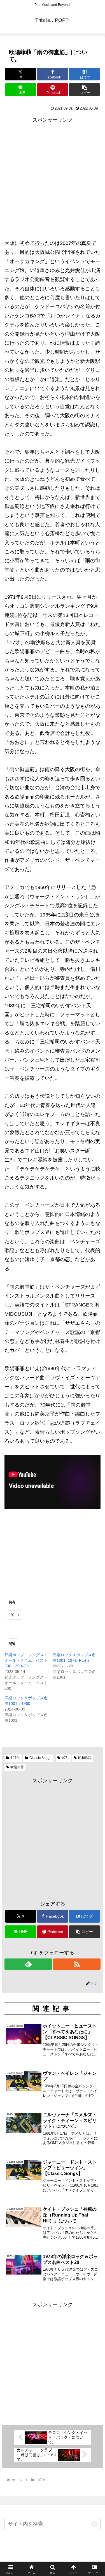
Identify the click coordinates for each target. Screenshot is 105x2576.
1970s (15, 1758)
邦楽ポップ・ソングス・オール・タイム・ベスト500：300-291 (26, 1660)
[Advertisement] (53, 177)
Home (53, 2558)
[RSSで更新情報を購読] (77, 1964)
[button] (84, 90)
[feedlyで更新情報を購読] (28, 1964)
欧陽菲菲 (17, 1767)
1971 (65, 1758)
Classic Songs (40, 1758)
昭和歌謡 (85, 1758)
